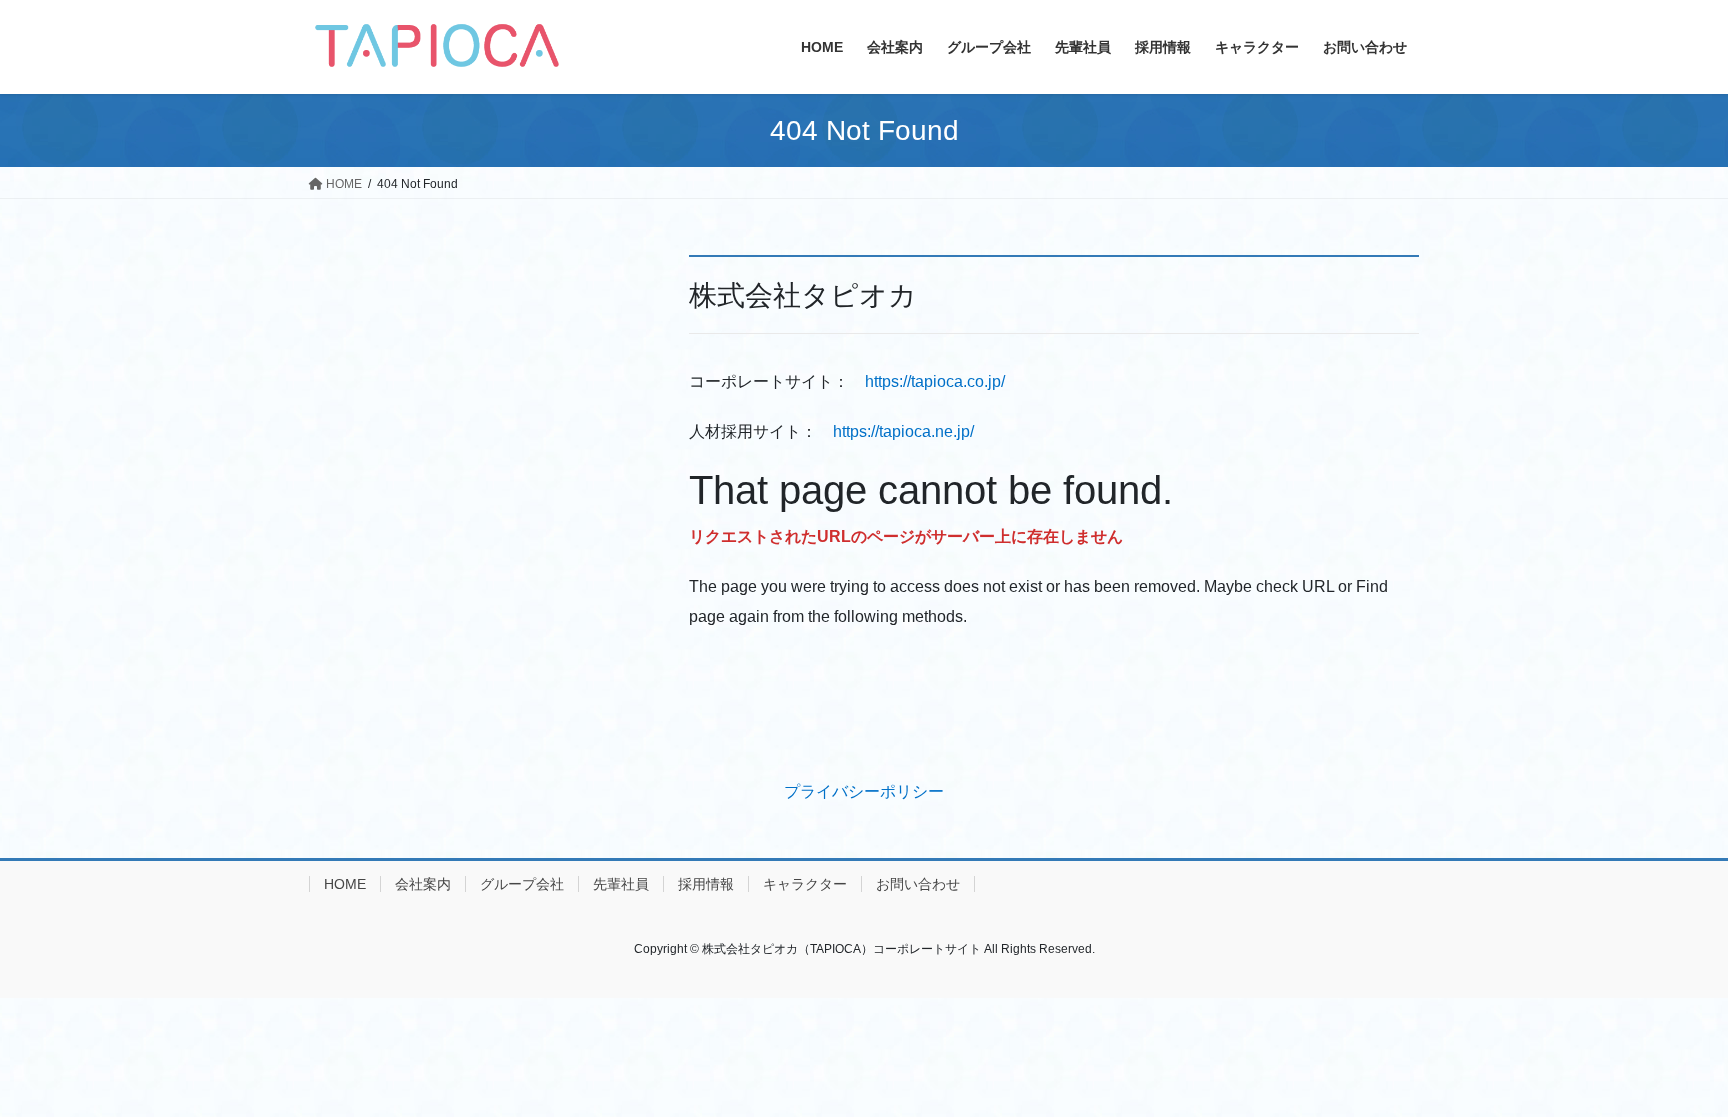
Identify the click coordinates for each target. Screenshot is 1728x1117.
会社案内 (423, 884)
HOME (345, 884)
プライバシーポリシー (864, 791)
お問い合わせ (918, 884)
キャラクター (805, 884)
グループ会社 (522, 884)
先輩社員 (621, 884)
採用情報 (706, 884)
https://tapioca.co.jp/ (935, 381)
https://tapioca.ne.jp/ (903, 431)
